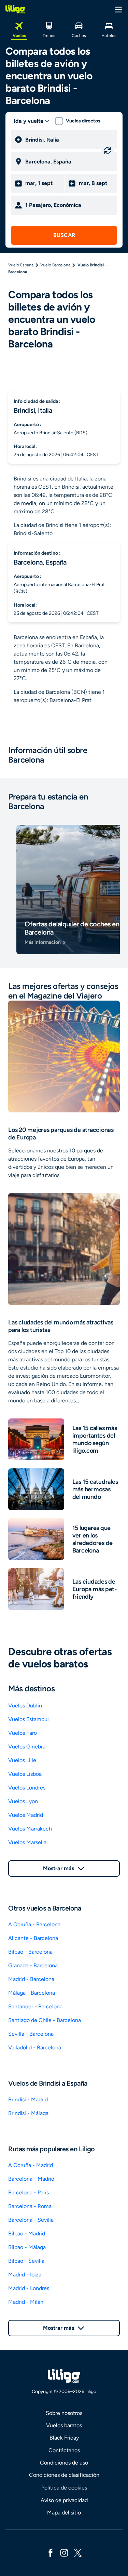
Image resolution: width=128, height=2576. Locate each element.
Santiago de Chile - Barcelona (45, 2020)
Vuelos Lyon (23, 1801)
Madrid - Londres (29, 2288)
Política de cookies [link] (64, 2488)
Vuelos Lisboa (25, 1774)
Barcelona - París (29, 2192)
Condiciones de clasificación (64, 2475)
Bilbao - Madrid (27, 2234)
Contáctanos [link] (64, 2450)
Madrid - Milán (26, 2302)
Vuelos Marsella (27, 1842)
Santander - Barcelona (35, 2006)
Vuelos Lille (22, 1760)
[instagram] (64, 2552)
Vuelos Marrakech (30, 1829)
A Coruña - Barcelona (34, 1924)
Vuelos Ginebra (27, 1747)
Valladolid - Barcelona (35, 2047)
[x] (78, 2552)
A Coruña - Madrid (31, 2165)
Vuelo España (21, 265)
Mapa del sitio (64, 2513)
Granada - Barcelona (33, 1965)
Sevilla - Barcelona (31, 2034)
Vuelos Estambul (29, 1719)
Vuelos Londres (27, 1788)
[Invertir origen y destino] (108, 150)
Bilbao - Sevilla (26, 2261)
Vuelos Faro (23, 1733)
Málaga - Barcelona (32, 1993)
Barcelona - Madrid (31, 2179)
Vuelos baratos (64, 2425)
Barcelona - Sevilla (31, 2220)
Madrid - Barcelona (31, 1979)
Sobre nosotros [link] (64, 2413)
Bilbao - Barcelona (30, 1952)
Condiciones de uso (64, 2463)
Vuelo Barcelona (55, 265)
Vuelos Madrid (26, 1815)
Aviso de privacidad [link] (64, 2500)
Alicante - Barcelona (33, 1938)
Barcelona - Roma (30, 2206)
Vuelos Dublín (25, 1706)
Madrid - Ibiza (25, 2275)
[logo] (15, 9)
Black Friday (64, 2438)
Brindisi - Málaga (28, 2113)
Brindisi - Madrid (28, 2099)
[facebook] (51, 2552)
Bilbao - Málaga (27, 2247)
